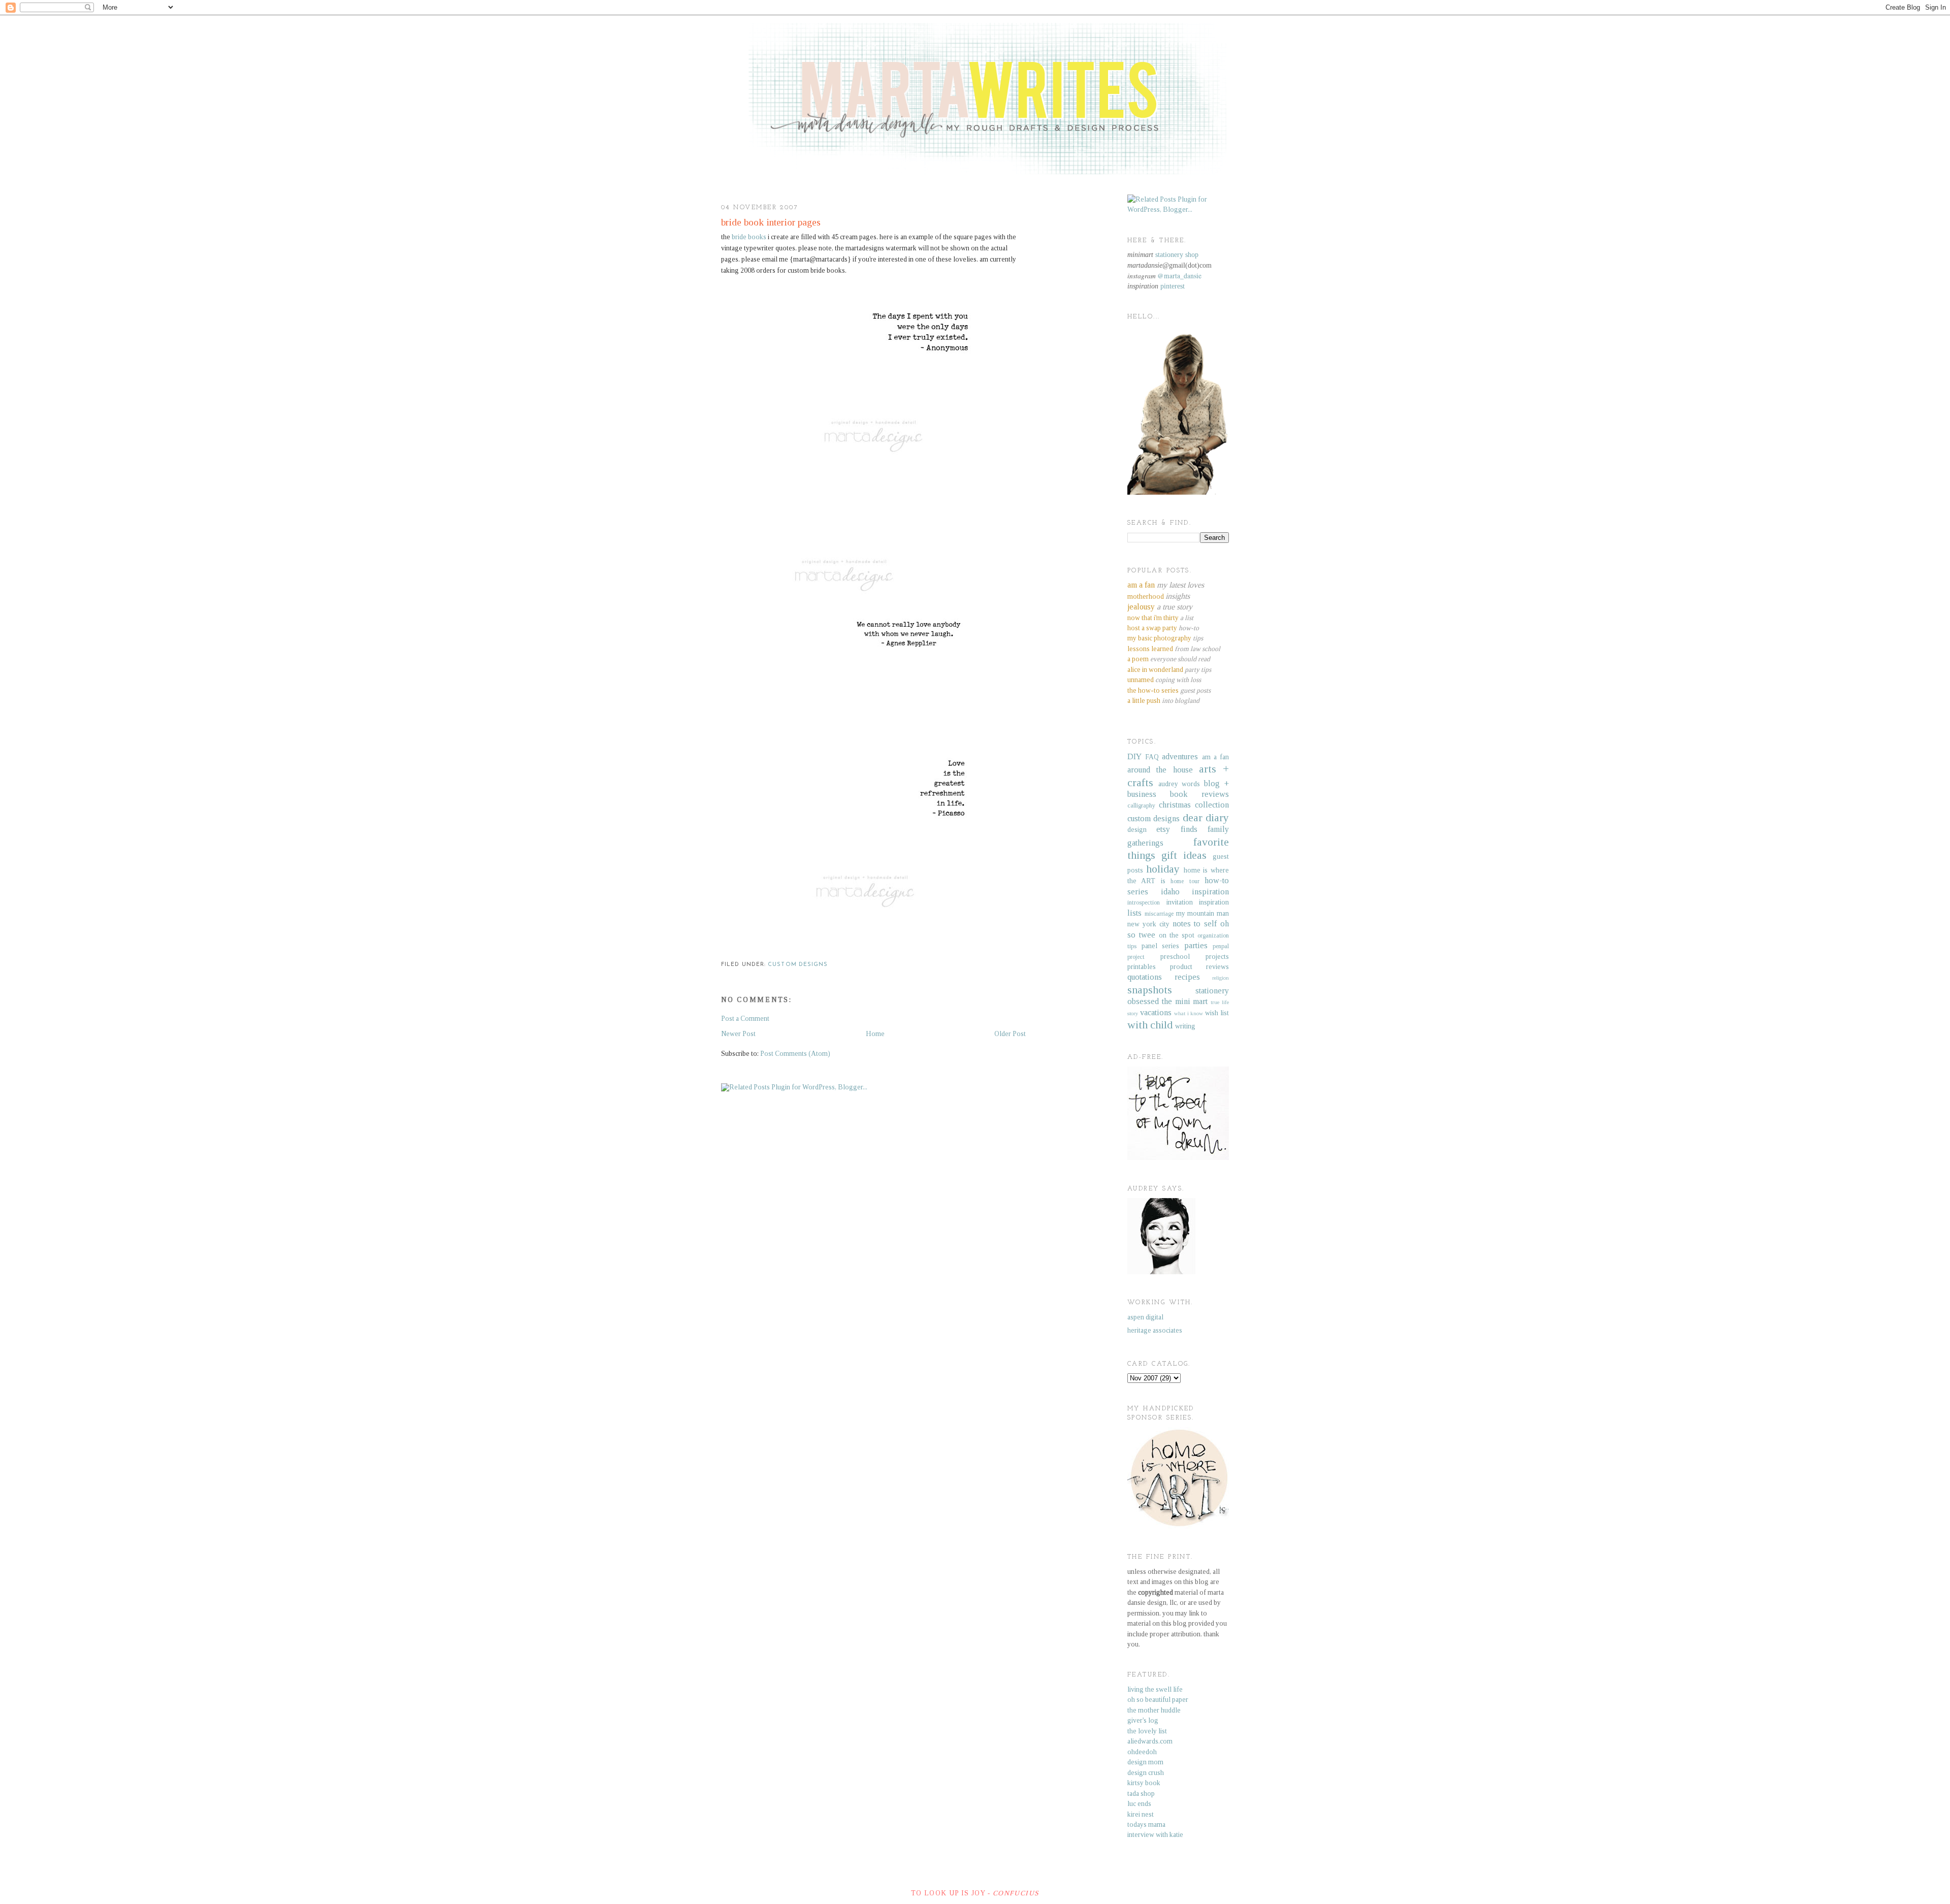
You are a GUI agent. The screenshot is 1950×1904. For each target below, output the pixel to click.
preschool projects (1195, 957)
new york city (1148, 924)
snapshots (1150, 990)
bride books (749, 237)
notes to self (1195, 924)
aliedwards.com (1150, 1741)
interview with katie (1155, 1835)
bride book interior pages (771, 222)
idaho (1170, 892)
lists (1134, 913)
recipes (1187, 977)
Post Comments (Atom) (795, 1054)
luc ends (1139, 1804)
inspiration (1210, 892)
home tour (1185, 881)
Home (875, 1034)
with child (1150, 1025)
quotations (1145, 977)
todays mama (1146, 1825)
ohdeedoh (1142, 1752)
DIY (1134, 756)
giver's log (1143, 1720)
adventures (1180, 756)
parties (1196, 945)
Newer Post (738, 1034)
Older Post (1010, 1034)
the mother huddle (1154, 1710)
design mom (1145, 1762)
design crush (1146, 1773)
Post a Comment (745, 1019)
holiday (1163, 869)
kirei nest (1141, 1814)
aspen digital (1145, 1317)
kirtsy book (1144, 1783)
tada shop (1141, 1794)
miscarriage (1159, 914)
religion (1221, 978)
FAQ (1152, 757)
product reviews (1200, 967)
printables (1142, 967)
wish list (1217, 1013)
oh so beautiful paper (1158, 1700)
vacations (1156, 1012)
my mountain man (1203, 913)
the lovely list (1147, 1731)
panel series (1161, 946)
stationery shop (1177, 255)
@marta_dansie (1179, 276)
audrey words (1179, 784)
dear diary (1206, 818)
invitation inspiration (1198, 902)
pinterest (1173, 286)
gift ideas (1184, 855)
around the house (1160, 770)
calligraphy (1141, 805)
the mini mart (1185, 1001)
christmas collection (1194, 805)
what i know (1189, 1013)
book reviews (1199, 794)
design (1137, 830)
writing (1185, 1026)
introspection (1144, 902)
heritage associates (1155, 1330)
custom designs (798, 965)
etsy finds (1177, 829)
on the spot (1177, 935)
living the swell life (1155, 1689)
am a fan (1215, 757)
